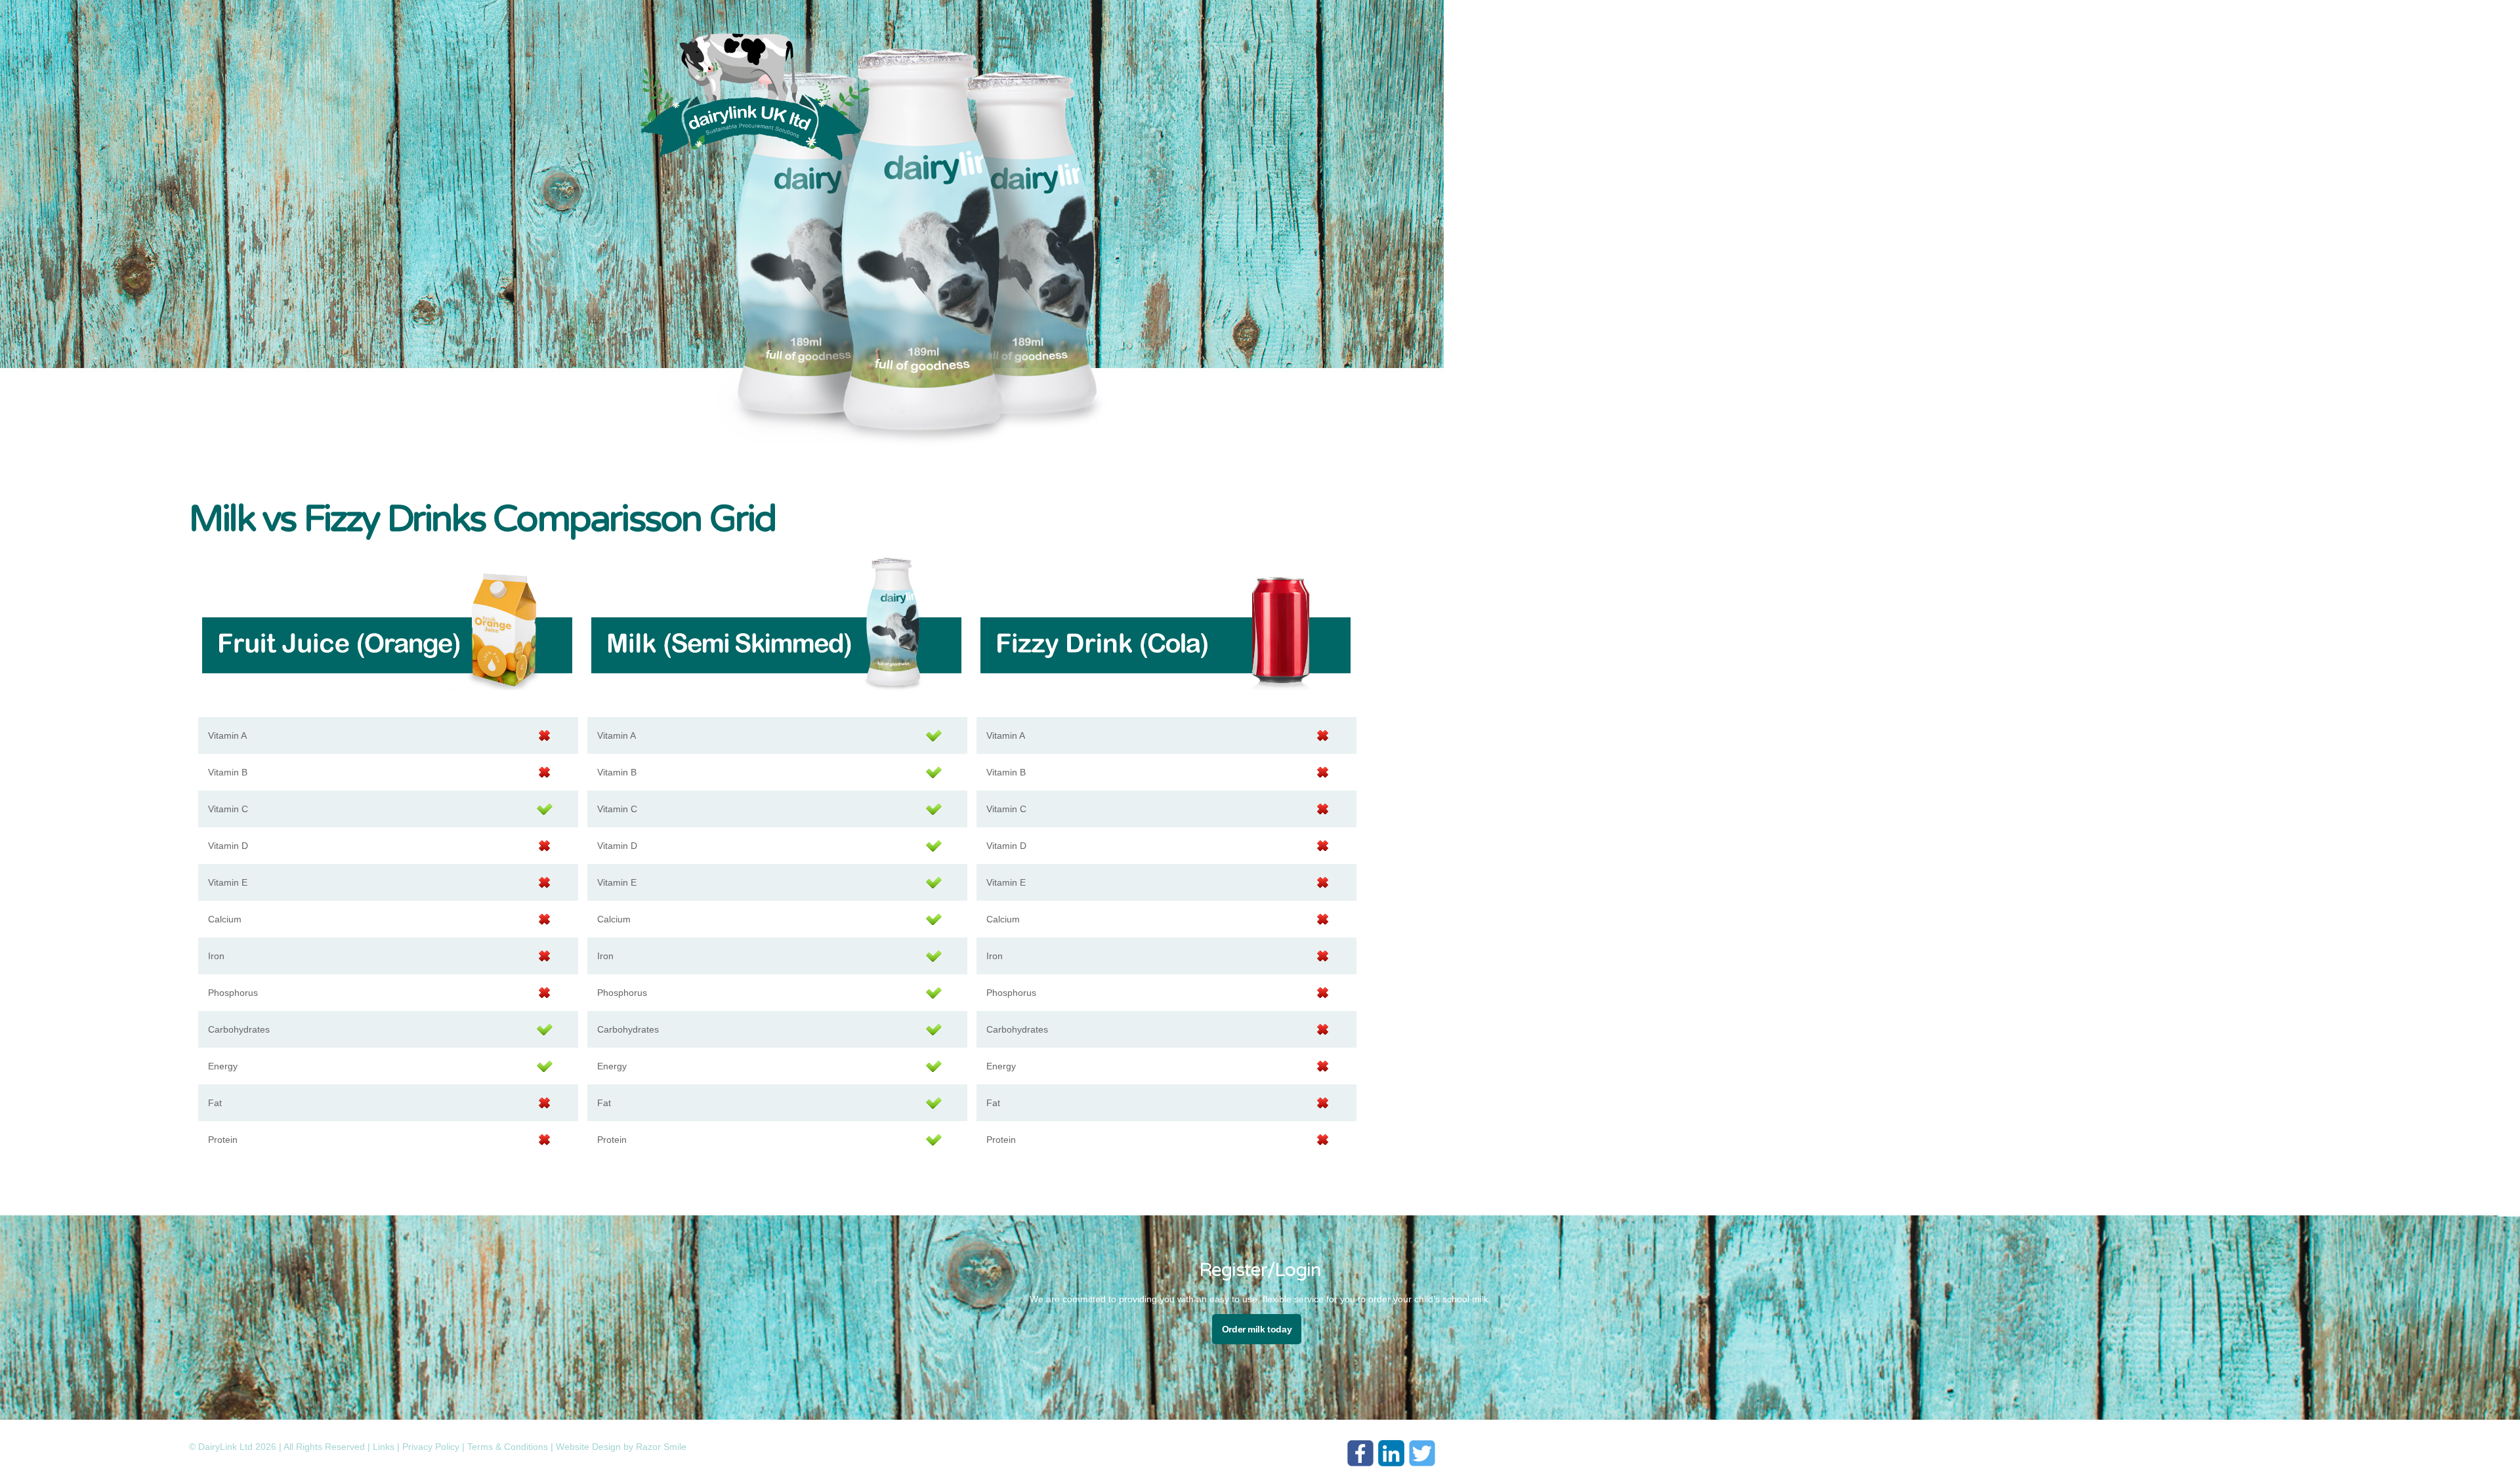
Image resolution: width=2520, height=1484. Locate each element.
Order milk (1727, 103)
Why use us (1731, 64)
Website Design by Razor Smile (621, 1447)
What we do (1822, 44)
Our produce (1807, 64)
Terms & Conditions (508, 1447)
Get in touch (1842, 83)
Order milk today (1257, 1329)
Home (1702, 44)
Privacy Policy (431, 1447)
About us (1754, 44)
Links (384, 1447)
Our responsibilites (1749, 83)
